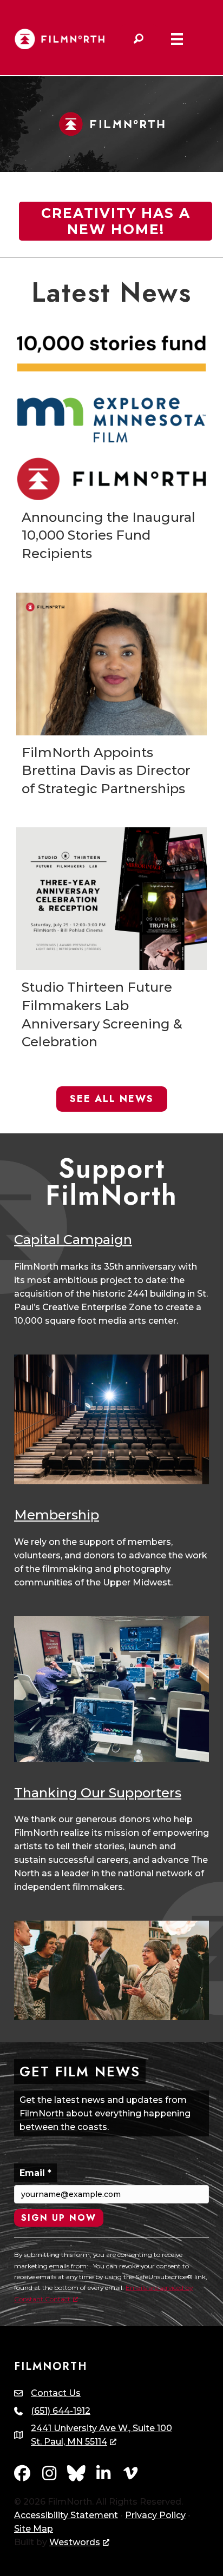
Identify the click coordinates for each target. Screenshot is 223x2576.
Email (35, 2173)
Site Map (34, 2529)
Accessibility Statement (66, 2515)
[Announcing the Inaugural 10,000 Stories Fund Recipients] (111, 452)
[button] (139, 39)
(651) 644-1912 (61, 2411)
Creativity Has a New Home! (116, 221)
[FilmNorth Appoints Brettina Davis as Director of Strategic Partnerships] (111, 699)
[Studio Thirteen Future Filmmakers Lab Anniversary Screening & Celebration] (111, 943)
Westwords (75, 2542)
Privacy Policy (155, 2515)
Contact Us (56, 2393)
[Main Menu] (177, 39)
